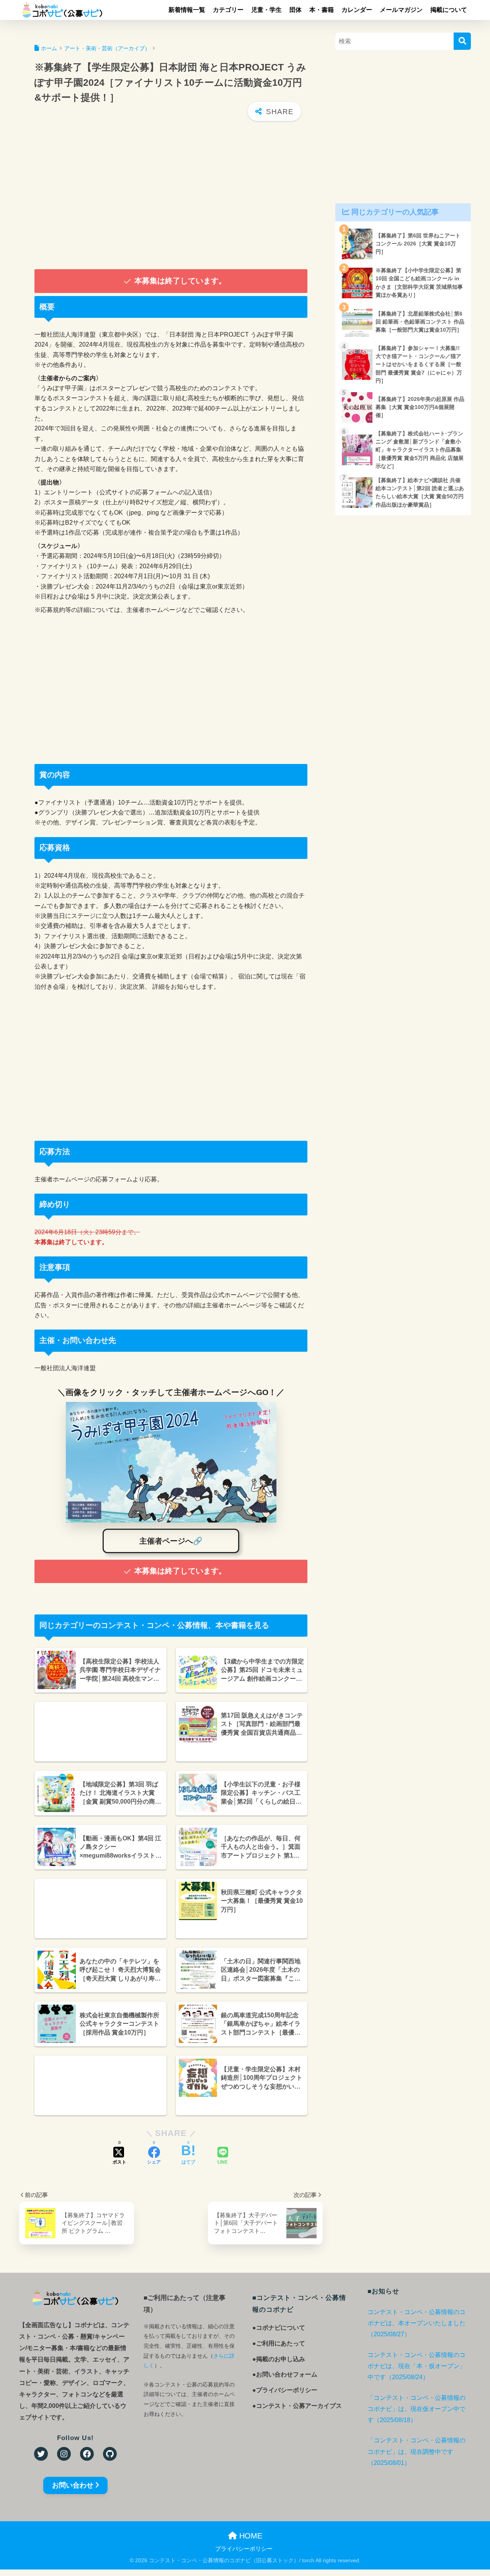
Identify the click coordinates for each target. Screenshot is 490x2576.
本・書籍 (322, 10)
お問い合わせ (73, 2485)
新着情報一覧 (187, 10)
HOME (250, 2536)
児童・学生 (266, 10)
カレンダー (357, 10)
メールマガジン (401, 10)
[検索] (462, 41)
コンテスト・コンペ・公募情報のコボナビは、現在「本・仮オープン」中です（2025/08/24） (416, 2366)
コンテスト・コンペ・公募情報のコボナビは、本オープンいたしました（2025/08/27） (416, 2323)
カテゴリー (228, 10)
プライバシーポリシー (244, 2549)
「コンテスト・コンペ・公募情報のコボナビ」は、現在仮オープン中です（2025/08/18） (416, 2409)
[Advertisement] (171, 196)
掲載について (449, 10)
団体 (296, 10)
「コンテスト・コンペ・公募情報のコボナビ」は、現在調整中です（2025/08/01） (416, 2452)
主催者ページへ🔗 (171, 1541)
